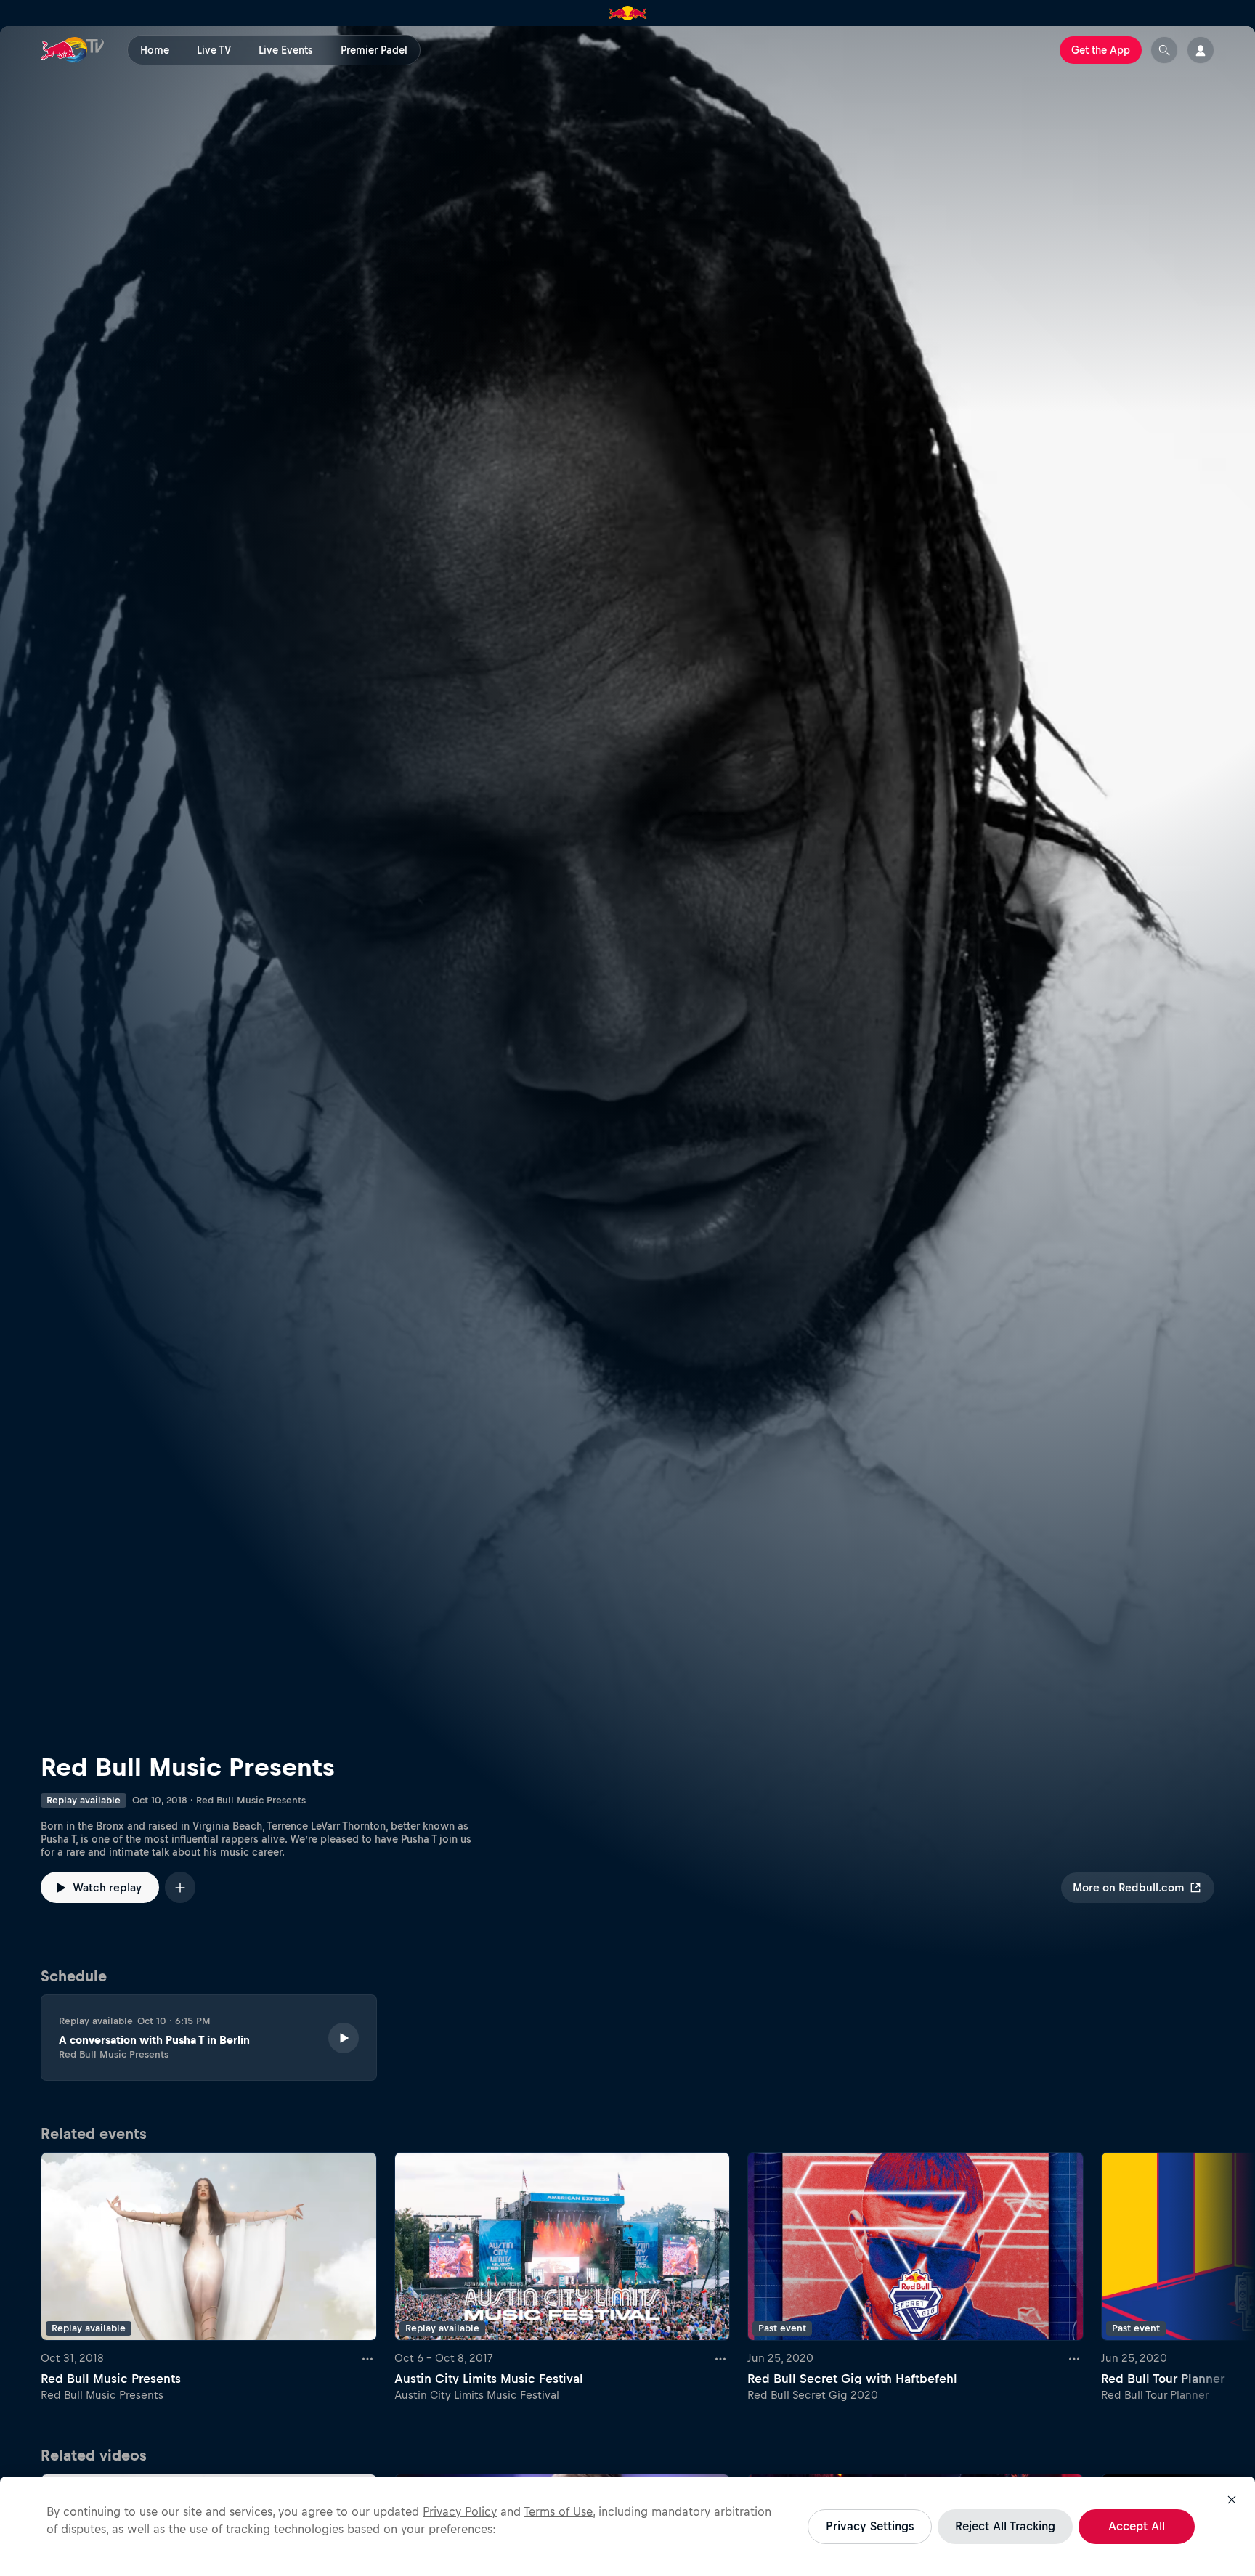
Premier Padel (374, 50)
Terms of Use (558, 2511)
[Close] (1232, 2500)
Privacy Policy (460, 2511)
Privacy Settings (870, 2526)
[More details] (368, 2358)
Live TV (214, 50)
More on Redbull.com (1128, 1887)
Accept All (1137, 2526)
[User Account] (1201, 50)
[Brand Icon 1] (628, 13)
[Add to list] (180, 1887)
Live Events (286, 50)
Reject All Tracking (1005, 2526)
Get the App (1101, 50)
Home (155, 50)
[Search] (1164, 50)
